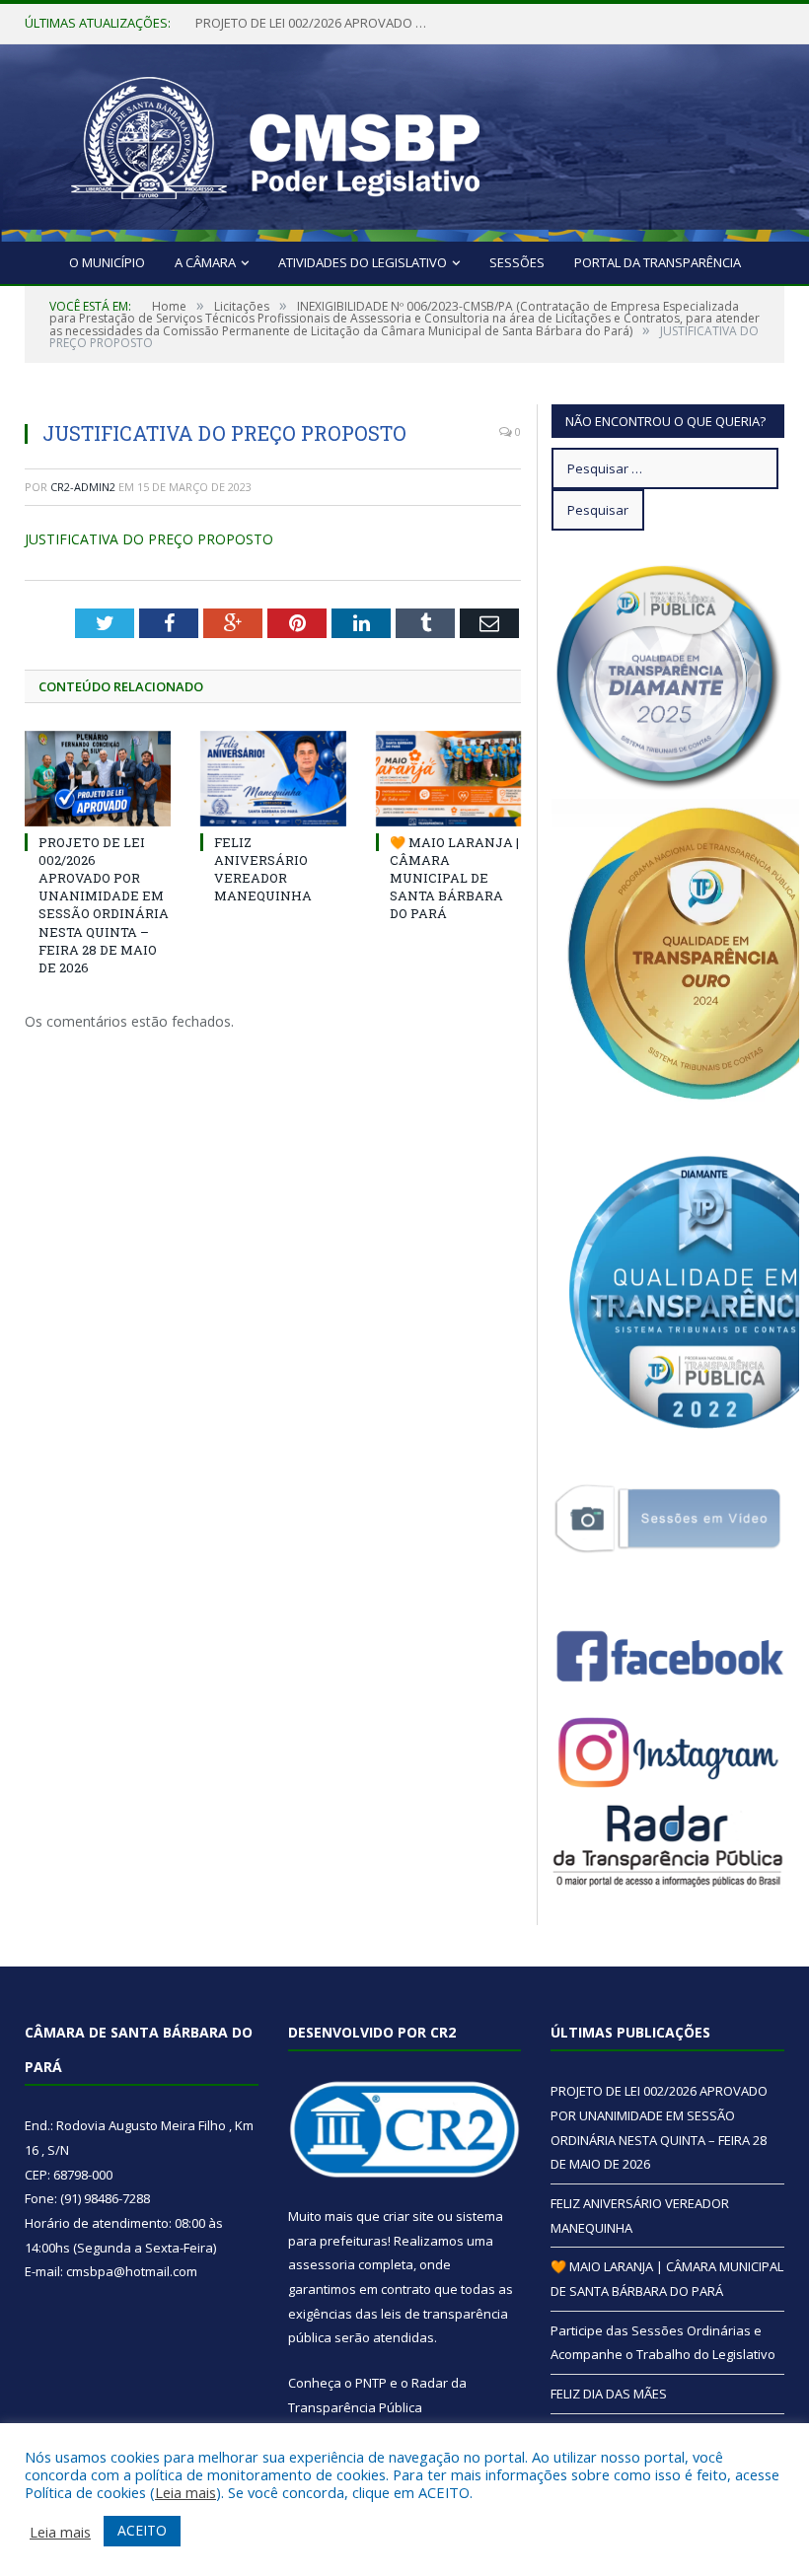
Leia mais (185, 2492)
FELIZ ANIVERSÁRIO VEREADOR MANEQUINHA (314, 23)
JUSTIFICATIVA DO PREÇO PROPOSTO (149, 539)
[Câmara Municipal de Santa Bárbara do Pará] (275, 138)
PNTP (371, 2383)
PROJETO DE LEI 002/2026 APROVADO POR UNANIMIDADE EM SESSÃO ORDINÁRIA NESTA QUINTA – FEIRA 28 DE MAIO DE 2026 (104, 905)
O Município (107, 262)
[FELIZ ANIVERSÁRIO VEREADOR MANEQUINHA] (273, 779)
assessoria (322, 2264)
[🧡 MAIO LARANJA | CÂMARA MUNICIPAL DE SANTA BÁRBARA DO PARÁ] (449, 779)
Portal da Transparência (658, 262)
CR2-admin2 (83, 487)
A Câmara (205, 262)
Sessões (517, 262)
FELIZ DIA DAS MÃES (609, 2394)
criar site (408, 2216)
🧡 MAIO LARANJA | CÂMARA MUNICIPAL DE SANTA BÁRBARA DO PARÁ (454, 878)
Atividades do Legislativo (363, 262)
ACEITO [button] (142, 2530)
